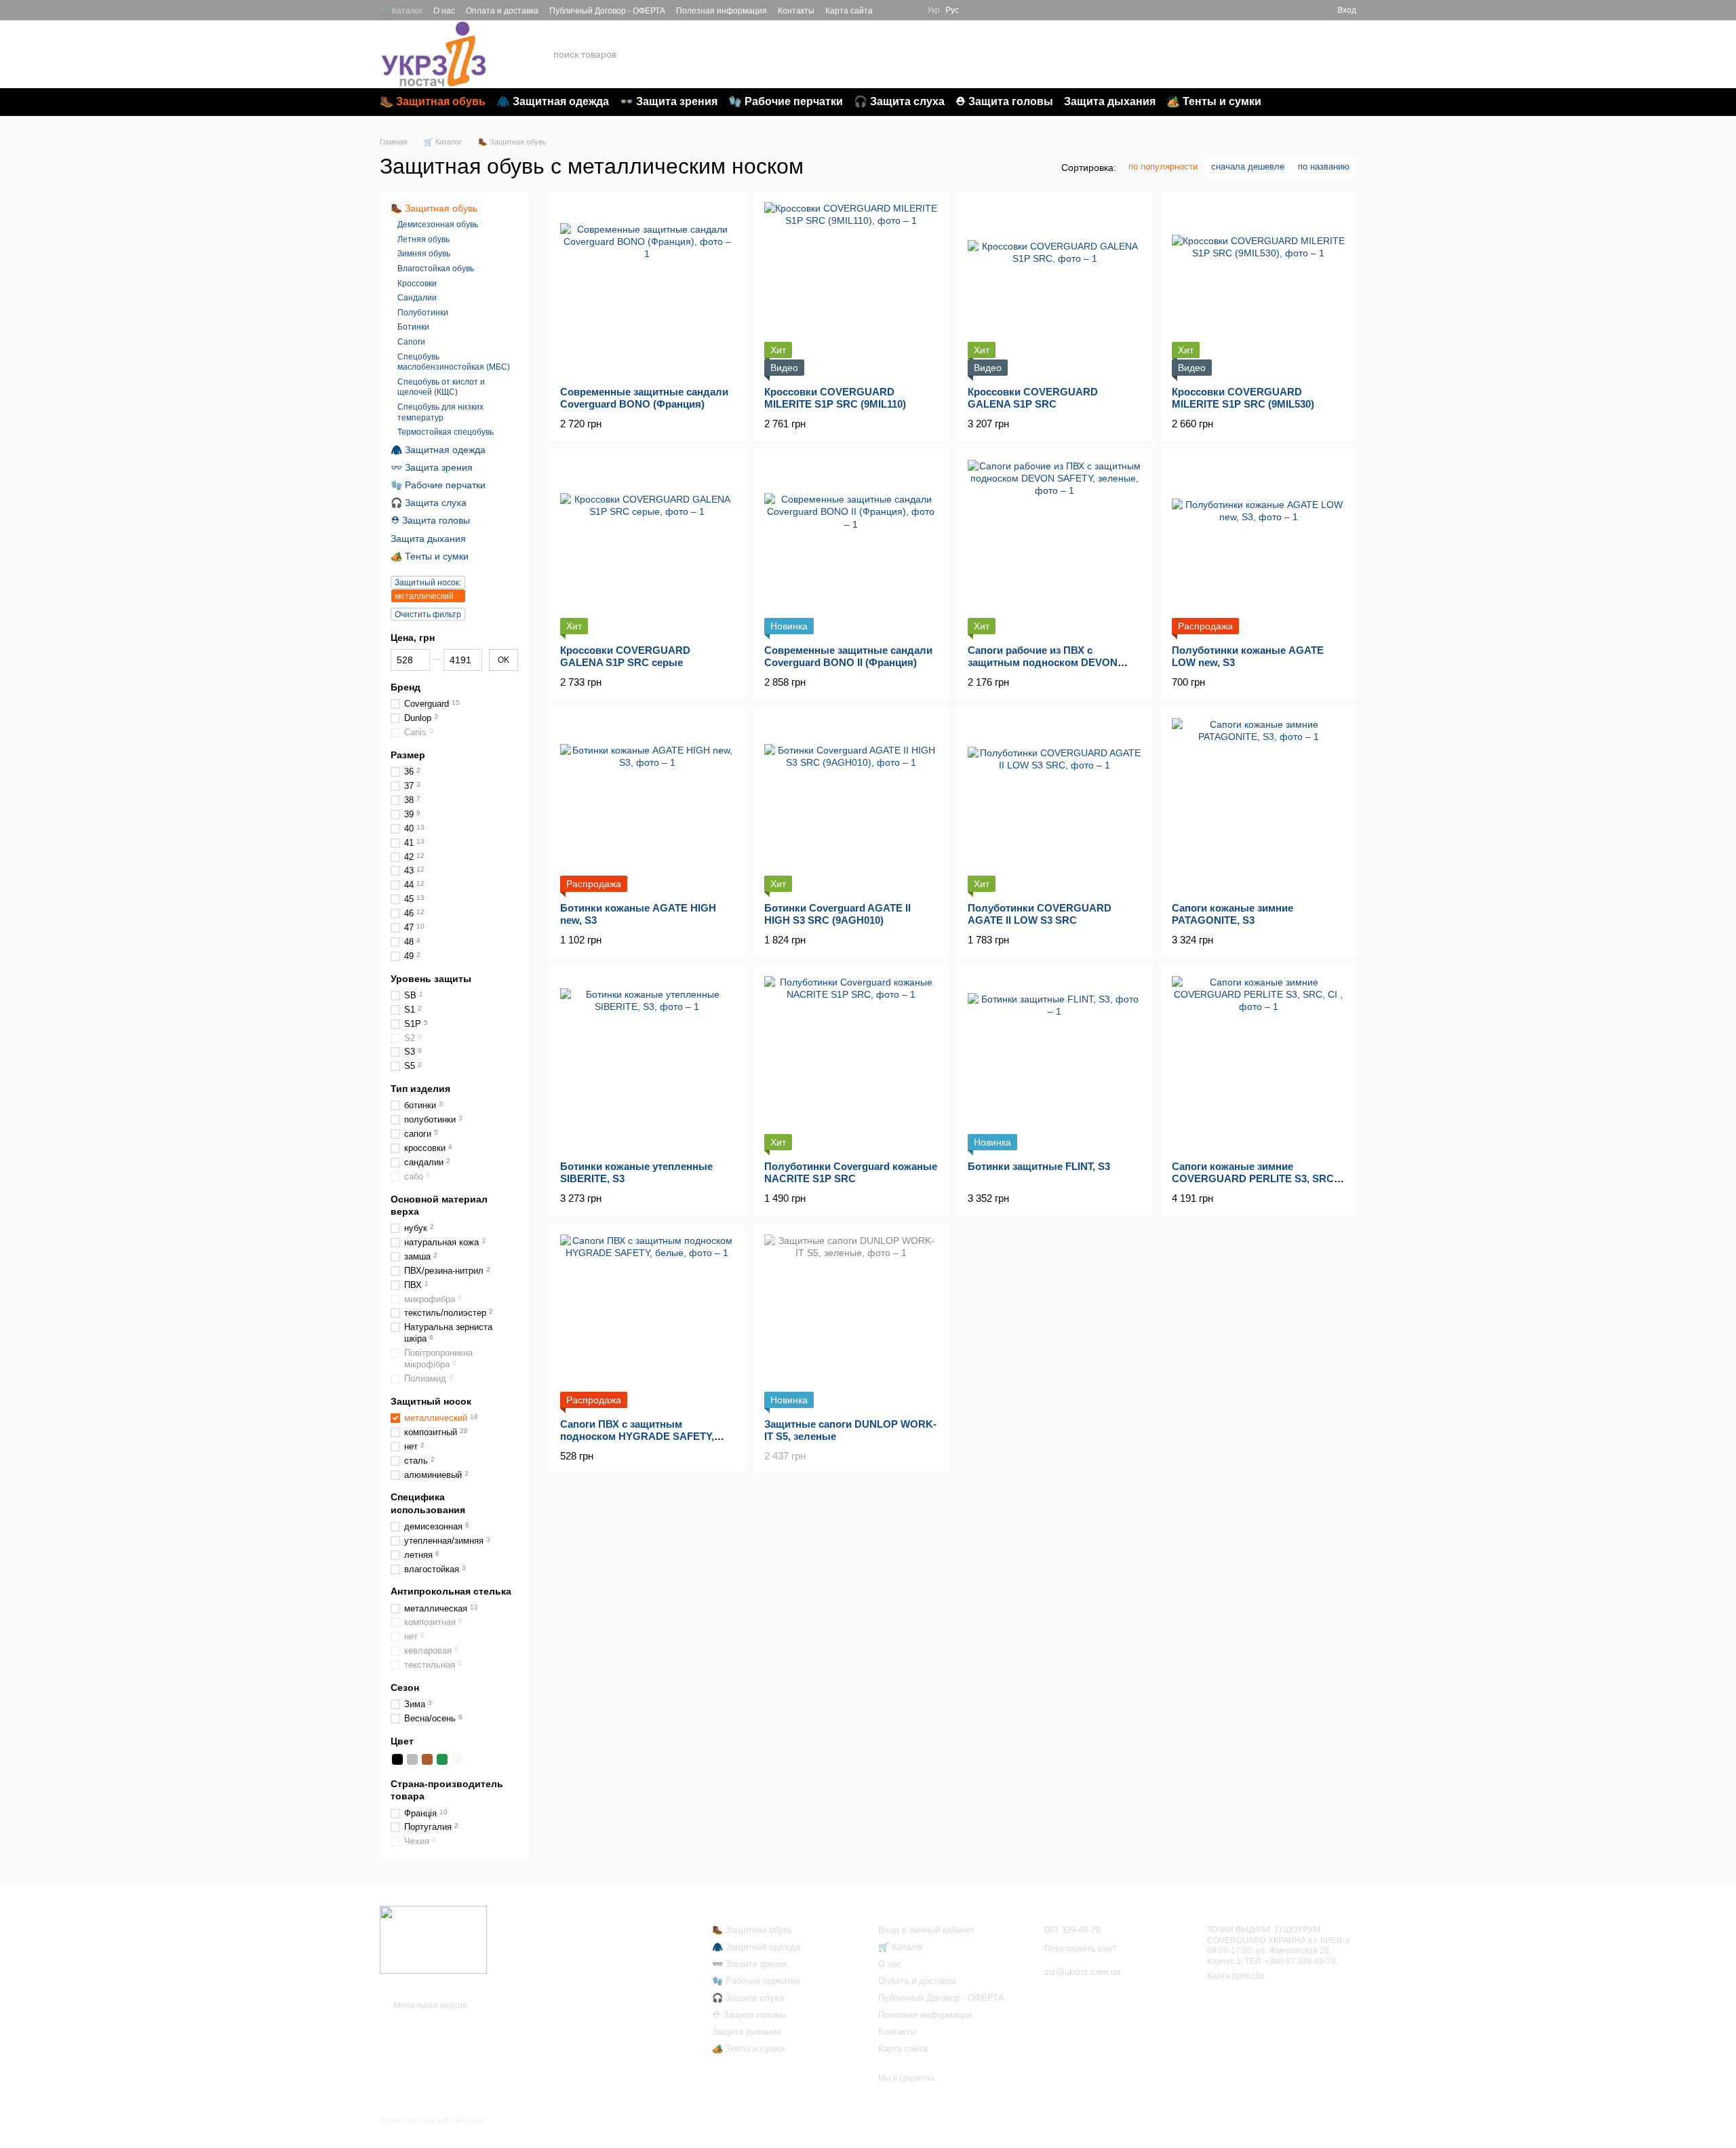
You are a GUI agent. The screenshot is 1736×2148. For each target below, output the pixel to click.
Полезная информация (722, 11)
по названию (1324, 167)
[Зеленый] (442, 1759)
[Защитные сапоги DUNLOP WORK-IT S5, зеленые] (851, 1322)
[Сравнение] (1302, 10)
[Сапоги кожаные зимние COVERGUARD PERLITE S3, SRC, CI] (1259, 1063)
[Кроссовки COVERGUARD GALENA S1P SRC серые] (647, 547)
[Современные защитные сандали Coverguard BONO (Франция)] (647, 289)
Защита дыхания (1110, 101)
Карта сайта (849, 11)
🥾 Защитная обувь (433, 101)
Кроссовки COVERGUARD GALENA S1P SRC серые (625, 656)
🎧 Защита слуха (899, 101)
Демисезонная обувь (438, 224)
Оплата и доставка (502, 11)
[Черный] (397, 1759)
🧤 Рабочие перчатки (786, 101)
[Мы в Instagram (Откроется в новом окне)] (908, 10)
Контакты (796, 11)
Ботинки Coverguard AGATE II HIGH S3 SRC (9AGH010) (837, 914)
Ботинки (413, 327)
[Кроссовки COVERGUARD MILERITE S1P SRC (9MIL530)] (1259, 289)
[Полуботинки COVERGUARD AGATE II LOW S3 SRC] (1055, 805)
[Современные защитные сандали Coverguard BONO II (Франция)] (851, 547)
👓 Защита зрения (669, 101)
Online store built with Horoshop (432, 2120)
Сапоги (411, 342)
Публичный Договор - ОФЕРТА (607, 11)
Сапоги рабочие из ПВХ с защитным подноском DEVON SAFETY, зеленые (1043, 662)
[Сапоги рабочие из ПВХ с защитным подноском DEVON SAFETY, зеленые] (1055, 547)
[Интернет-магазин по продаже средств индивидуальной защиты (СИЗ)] (433, 1939)
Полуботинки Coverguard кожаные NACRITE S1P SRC (851, 1172)
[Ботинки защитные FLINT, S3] (1055, 1063)
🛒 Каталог (401, 11)
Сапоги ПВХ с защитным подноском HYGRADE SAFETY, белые (637, 1436)
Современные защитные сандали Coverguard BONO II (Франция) (848, 656)
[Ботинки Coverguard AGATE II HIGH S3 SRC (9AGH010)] (851, 805)
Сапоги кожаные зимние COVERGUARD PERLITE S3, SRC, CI (1254, 1178)
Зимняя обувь (424, 254)
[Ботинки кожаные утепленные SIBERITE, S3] (647, 1063)
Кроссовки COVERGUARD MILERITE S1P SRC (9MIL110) (835, 398)
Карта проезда (1236, 1976)
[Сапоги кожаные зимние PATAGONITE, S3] (1259, 805)
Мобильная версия (430, 2006)
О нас (444, 11)
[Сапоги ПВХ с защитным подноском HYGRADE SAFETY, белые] (647, 1322)
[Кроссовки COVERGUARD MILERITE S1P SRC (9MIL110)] (851, 289)
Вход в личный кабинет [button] (926, 1930)
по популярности (1163, 167)
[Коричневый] (427, 1759)
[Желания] (1278, 10)
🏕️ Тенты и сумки (1214, 101)
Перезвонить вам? (1215, 63)
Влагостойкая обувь (436, 269)
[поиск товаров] (1109, 54)
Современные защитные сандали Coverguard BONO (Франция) (644, 398)
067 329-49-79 (1215, 46)
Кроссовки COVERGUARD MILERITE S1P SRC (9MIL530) (1243, 398)
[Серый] (412, 1759)
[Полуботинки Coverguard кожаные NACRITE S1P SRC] (851, 1063)
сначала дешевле (1248, 167)
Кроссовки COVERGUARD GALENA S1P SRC (1033, 398)
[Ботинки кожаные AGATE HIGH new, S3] (647, 805)
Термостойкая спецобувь (446, 432)
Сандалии (417, 298)
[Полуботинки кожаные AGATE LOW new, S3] (1259, 547)
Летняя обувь (423, 239)
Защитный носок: (428, 583)
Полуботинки (423, 312)
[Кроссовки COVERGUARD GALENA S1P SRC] (1055, 289)
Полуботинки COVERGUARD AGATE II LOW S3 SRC (1040, 914)
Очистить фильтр (428, 614)
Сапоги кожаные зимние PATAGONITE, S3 (1232, 914)
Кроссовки (417, 283)
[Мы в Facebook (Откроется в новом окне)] (892, 10)
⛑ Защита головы (1004, 101)
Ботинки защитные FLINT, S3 (1039, 1166)
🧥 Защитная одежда (553, 101)
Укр (933, 10)
